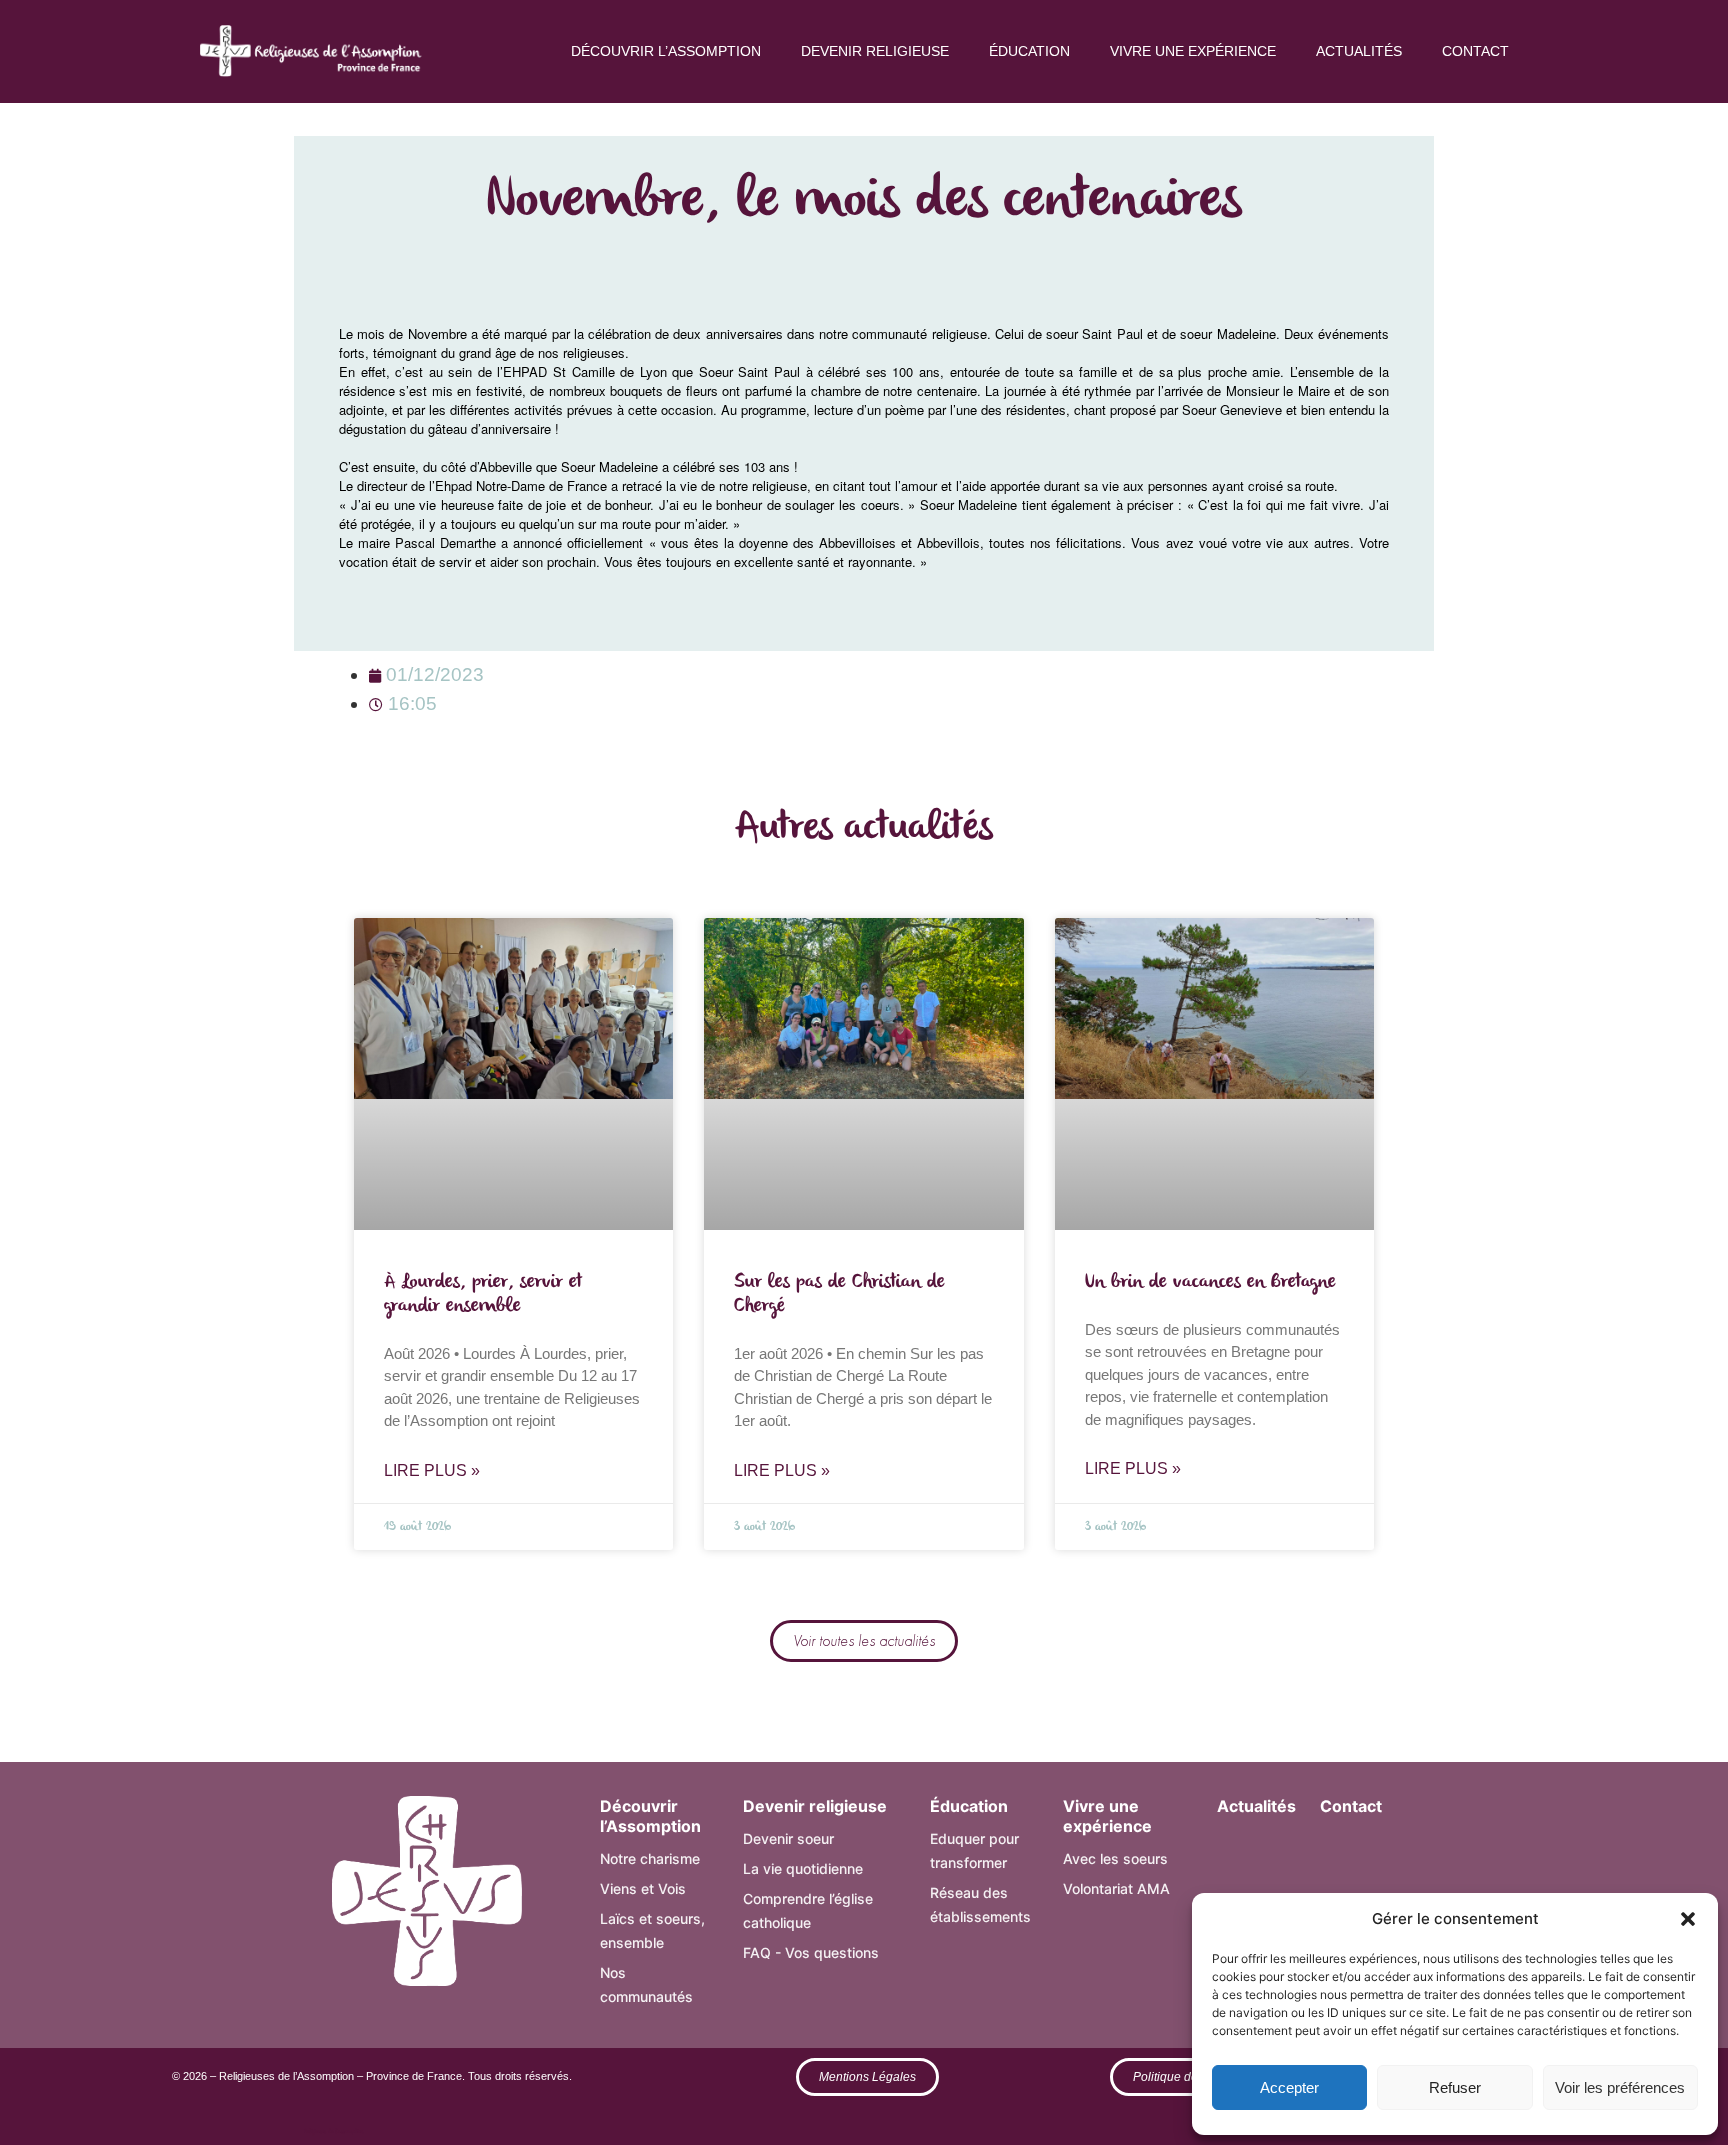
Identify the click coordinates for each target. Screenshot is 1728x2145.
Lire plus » (432, 1470)
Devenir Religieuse (875, 51)
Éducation (1029, 51)
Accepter (1289, 2087)
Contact (1475, 51)
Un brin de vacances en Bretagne (1210, 1282)
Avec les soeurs (1115, 1858)
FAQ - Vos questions (811, 1952)
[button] (1688, 1919)
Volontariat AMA (1116, 1888)
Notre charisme (650, 1858)
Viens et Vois (643, 1888)
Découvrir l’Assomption (666, 51)
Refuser (1455, 2087)
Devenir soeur (788, 1838)
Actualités (1359, 51)
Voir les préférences (1620, 2087)
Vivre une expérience (1193, 51)
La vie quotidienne (803, 1868)
